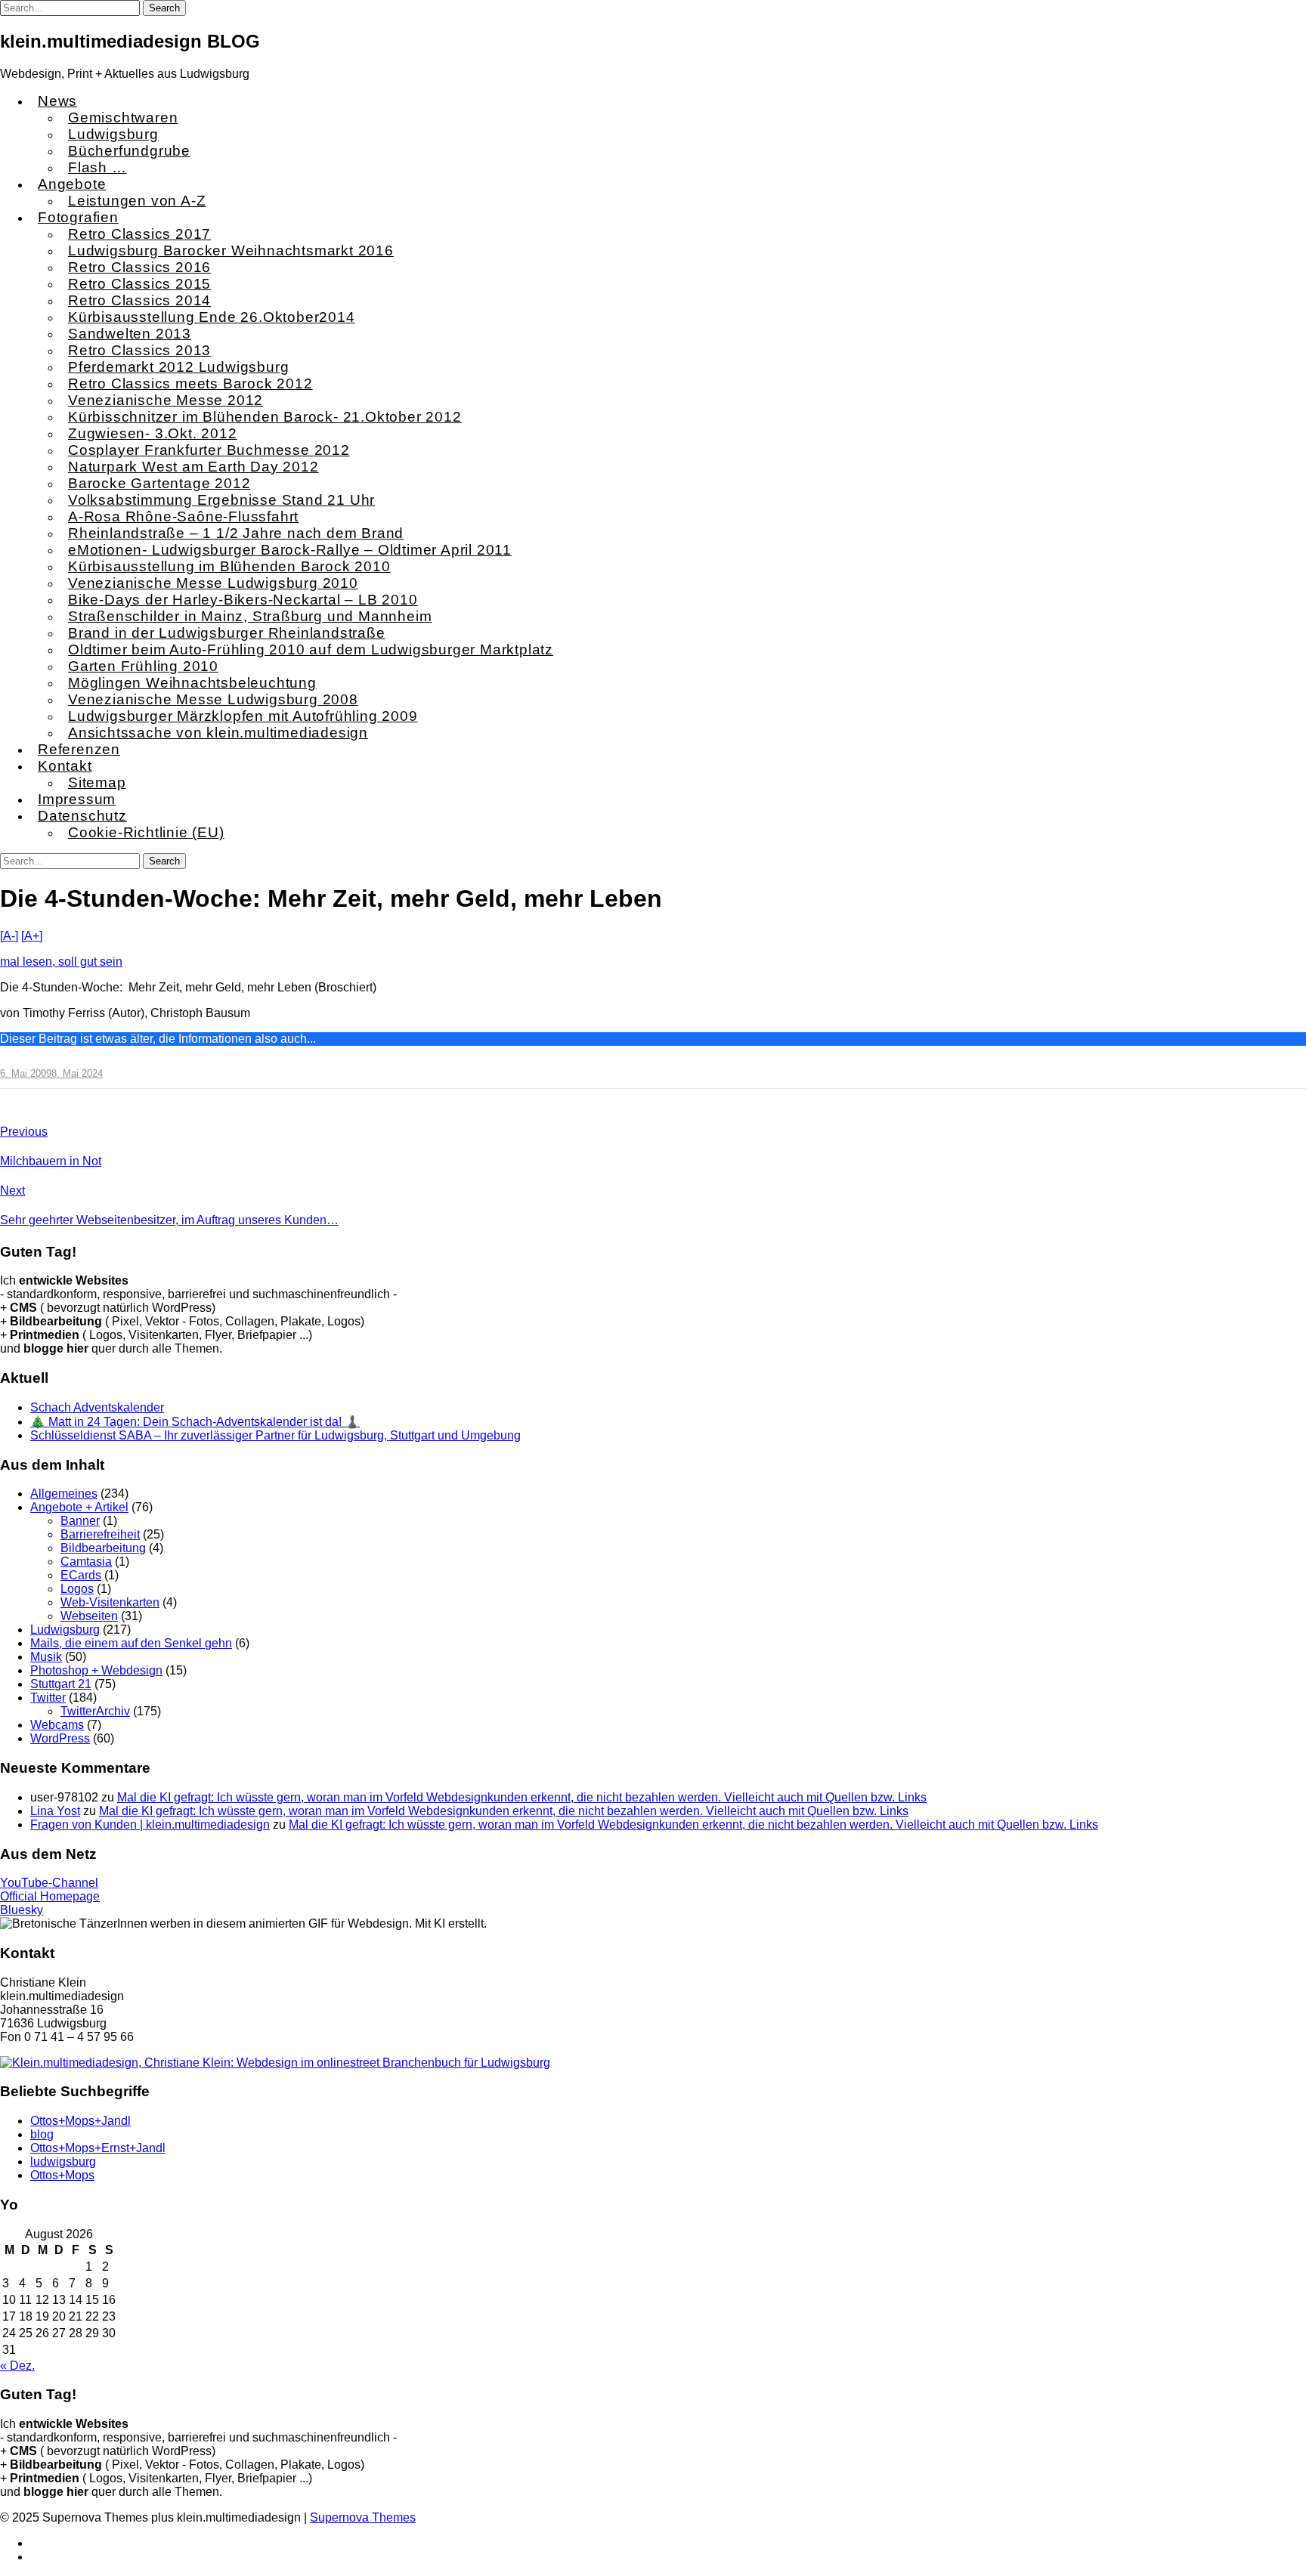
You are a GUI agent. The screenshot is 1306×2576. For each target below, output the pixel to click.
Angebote (72, 184)
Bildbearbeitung (103, 1548)
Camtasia (86, 1562)
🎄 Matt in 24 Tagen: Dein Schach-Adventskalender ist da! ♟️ (195, 1422)
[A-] (9, 936)
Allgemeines (64, 1494)
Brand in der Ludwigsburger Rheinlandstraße (227, 633)
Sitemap (97, 782)
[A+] (32, 936)
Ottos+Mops (62, 2175)
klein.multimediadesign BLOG (130, 41)
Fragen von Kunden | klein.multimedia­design (150, 1825)
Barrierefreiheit (100, 1534)
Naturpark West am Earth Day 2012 (193, 467)
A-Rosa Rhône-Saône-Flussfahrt (183, 516)
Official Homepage (50, 1896)
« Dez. (17, 2366)
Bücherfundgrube (129, 151)
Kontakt (65, 766)
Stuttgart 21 (61, 1684)
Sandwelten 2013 (130, 334)
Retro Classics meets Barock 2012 (190, 383)
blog (42, 2134)
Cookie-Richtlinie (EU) (146, 832)
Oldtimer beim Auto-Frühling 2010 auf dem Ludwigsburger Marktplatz (311, 649)
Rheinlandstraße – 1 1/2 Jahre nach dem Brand (236, 533)
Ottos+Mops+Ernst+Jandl (98, 2148)
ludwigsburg (63, 2162)
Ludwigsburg (113, 134)
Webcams (57, 1725)
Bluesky (22, 1910)
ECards (81, 1575)
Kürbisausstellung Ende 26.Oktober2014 (212, 317)
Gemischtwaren (123, 118)
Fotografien (78, 217)
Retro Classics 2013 (139, 350)
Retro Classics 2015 (139, 284)
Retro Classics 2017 (139, 234)
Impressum (77, 799)
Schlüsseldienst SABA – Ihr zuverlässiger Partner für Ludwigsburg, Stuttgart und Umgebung (275, 1435)
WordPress (60, 1738)
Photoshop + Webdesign (96, 1670)
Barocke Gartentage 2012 (159, 483)
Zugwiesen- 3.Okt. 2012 (153, 433)
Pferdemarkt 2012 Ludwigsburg (178, 367)
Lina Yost (55, 1811)
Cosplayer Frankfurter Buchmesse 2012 (209, 450)
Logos (77, 1589)
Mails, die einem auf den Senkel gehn (131, 1643)
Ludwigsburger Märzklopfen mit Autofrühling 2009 (243, 716)
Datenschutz (82, 816)
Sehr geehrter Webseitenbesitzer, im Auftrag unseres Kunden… (169, 1220)
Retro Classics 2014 (139, 300)
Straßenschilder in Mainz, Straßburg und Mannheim (250, 616)
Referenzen (79, 749)
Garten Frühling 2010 (143, 666)
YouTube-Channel (49, 1883)
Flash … (97, 167)
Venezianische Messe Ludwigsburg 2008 (213, 699)
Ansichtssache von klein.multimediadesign (218, 733)
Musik (46, 1657)
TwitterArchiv (95, 1711)
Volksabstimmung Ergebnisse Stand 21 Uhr (221, 500)
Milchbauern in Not (51, 1161)
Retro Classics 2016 (139, 267)
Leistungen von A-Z (137, 201)
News (57, 101)
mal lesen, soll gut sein (61, 962)
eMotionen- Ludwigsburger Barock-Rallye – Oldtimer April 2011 (290, 550)
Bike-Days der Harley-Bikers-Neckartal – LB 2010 (243, 600)
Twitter (48, 1698)
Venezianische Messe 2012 (166, 400)
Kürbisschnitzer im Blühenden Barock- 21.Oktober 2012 (265, 417)
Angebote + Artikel (79, 1507)
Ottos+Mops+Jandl (80, 2121)
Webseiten (89, 1616)
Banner (80, 1521)
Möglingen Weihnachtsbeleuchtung (192, 683)
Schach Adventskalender (97, 1407)
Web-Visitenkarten (110, 1602)
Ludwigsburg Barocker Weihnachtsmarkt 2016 (231, 250)
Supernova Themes (363, 2517)
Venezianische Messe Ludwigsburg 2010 (213, 583)
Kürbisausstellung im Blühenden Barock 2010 (229, 566)
